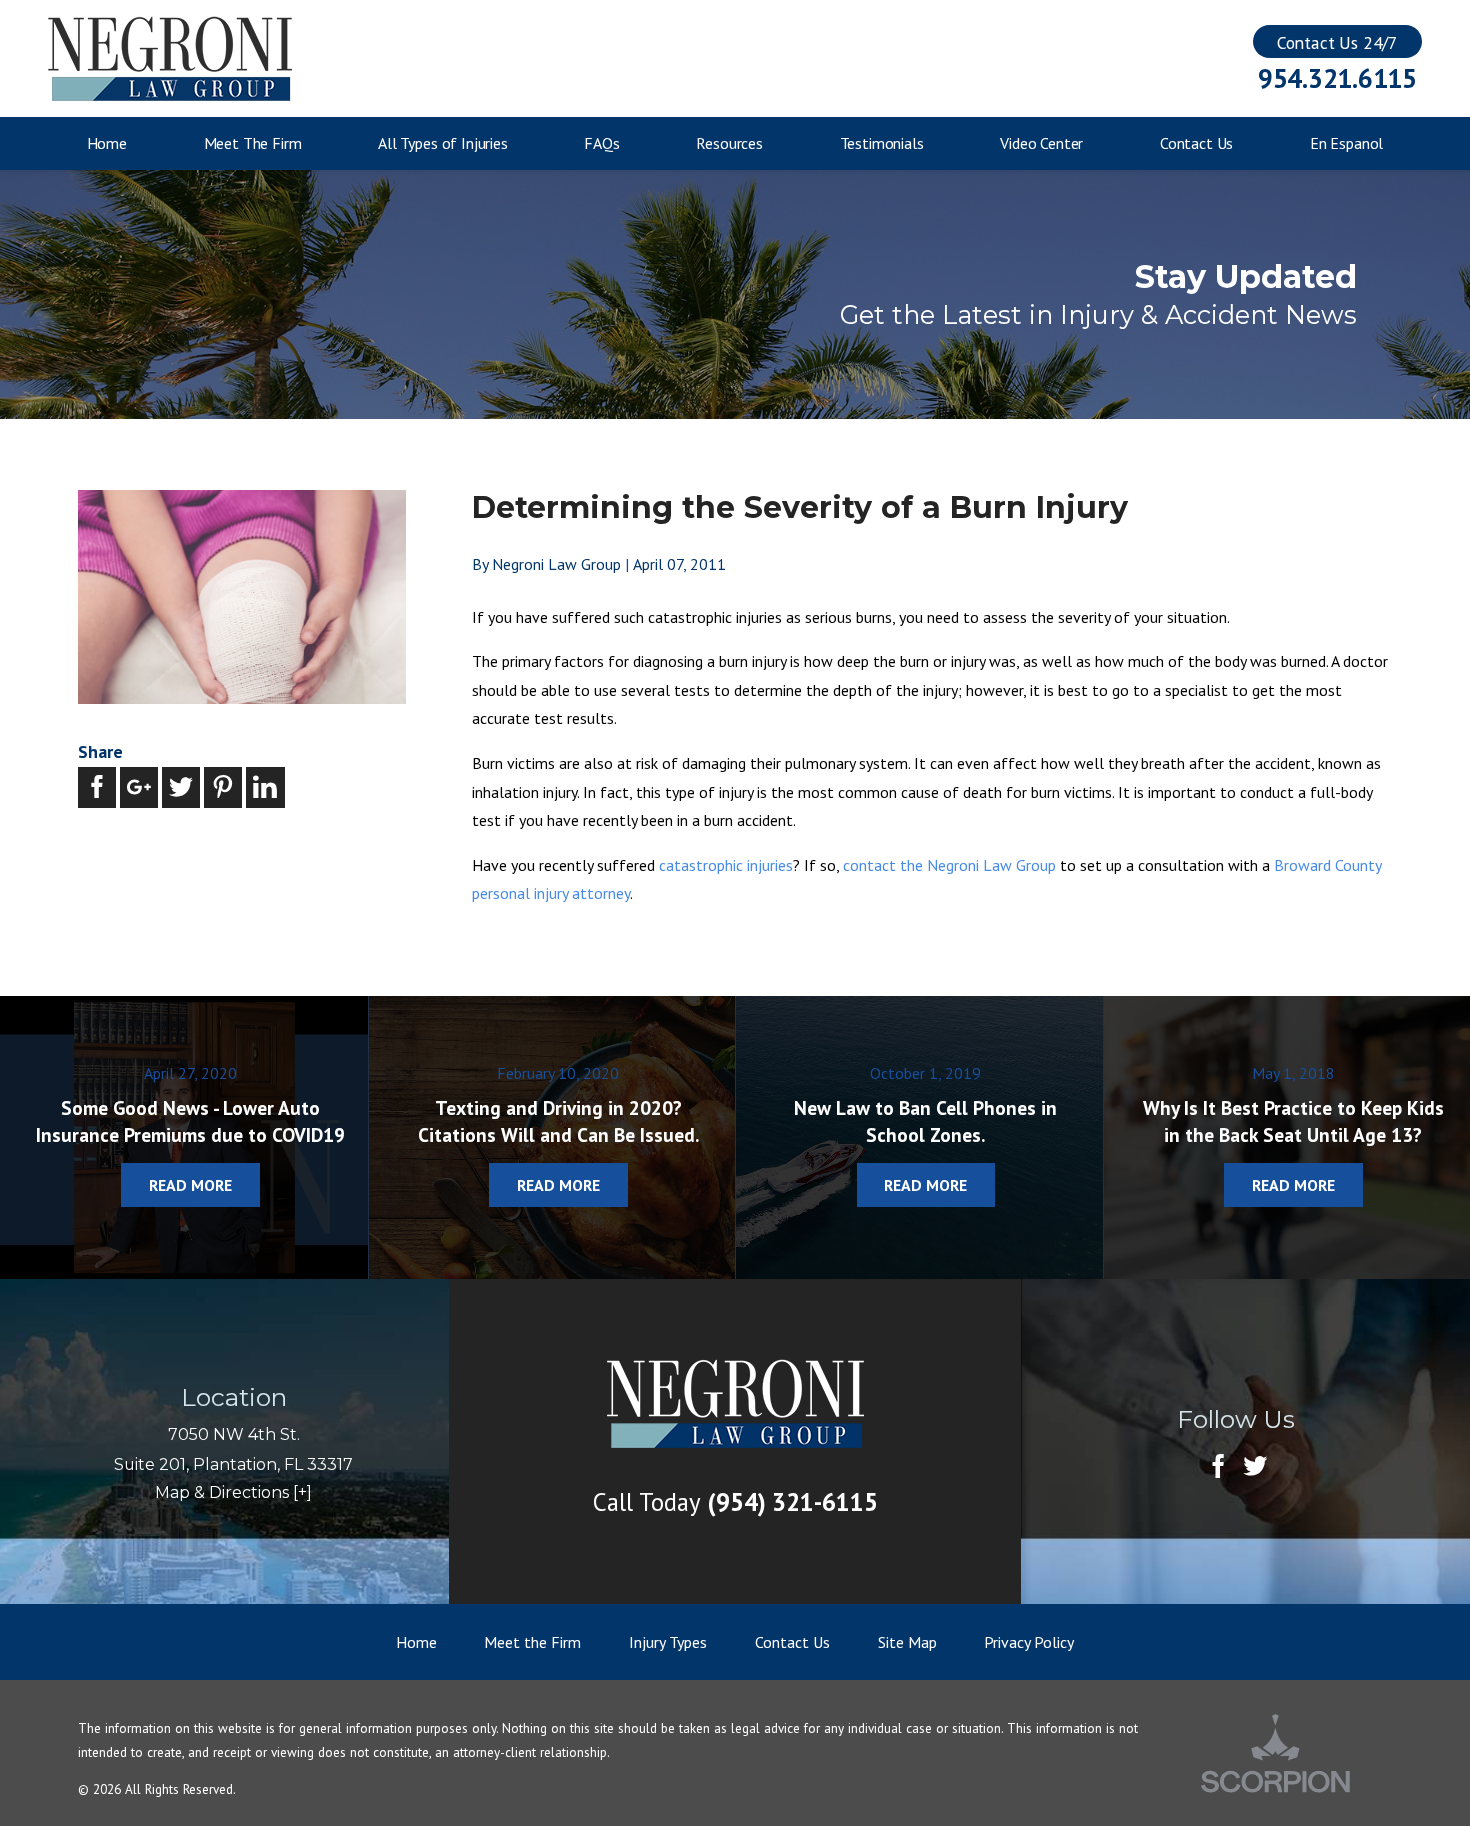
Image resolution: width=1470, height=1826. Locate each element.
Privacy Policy (1029, 1642)
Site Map (907, 1642)
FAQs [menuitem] (601, 143)
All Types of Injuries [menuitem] (443, 143)
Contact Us (792, 1642)
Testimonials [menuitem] (882, 143)
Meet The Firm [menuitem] (253, 143)
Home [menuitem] (107, 143)
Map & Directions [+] (233, 1492)
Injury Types (668, 1642)
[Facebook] (1218, 1468)
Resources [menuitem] (729, 143)
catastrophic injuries (726, 865)
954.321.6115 (1337, 78)
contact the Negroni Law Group (949, 865)
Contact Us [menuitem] (1196, 143)
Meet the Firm (532, 1642)
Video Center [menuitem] (1041, 143)
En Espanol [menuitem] (1346, 143)
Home (416, 1642)
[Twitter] (1255, 1468)
